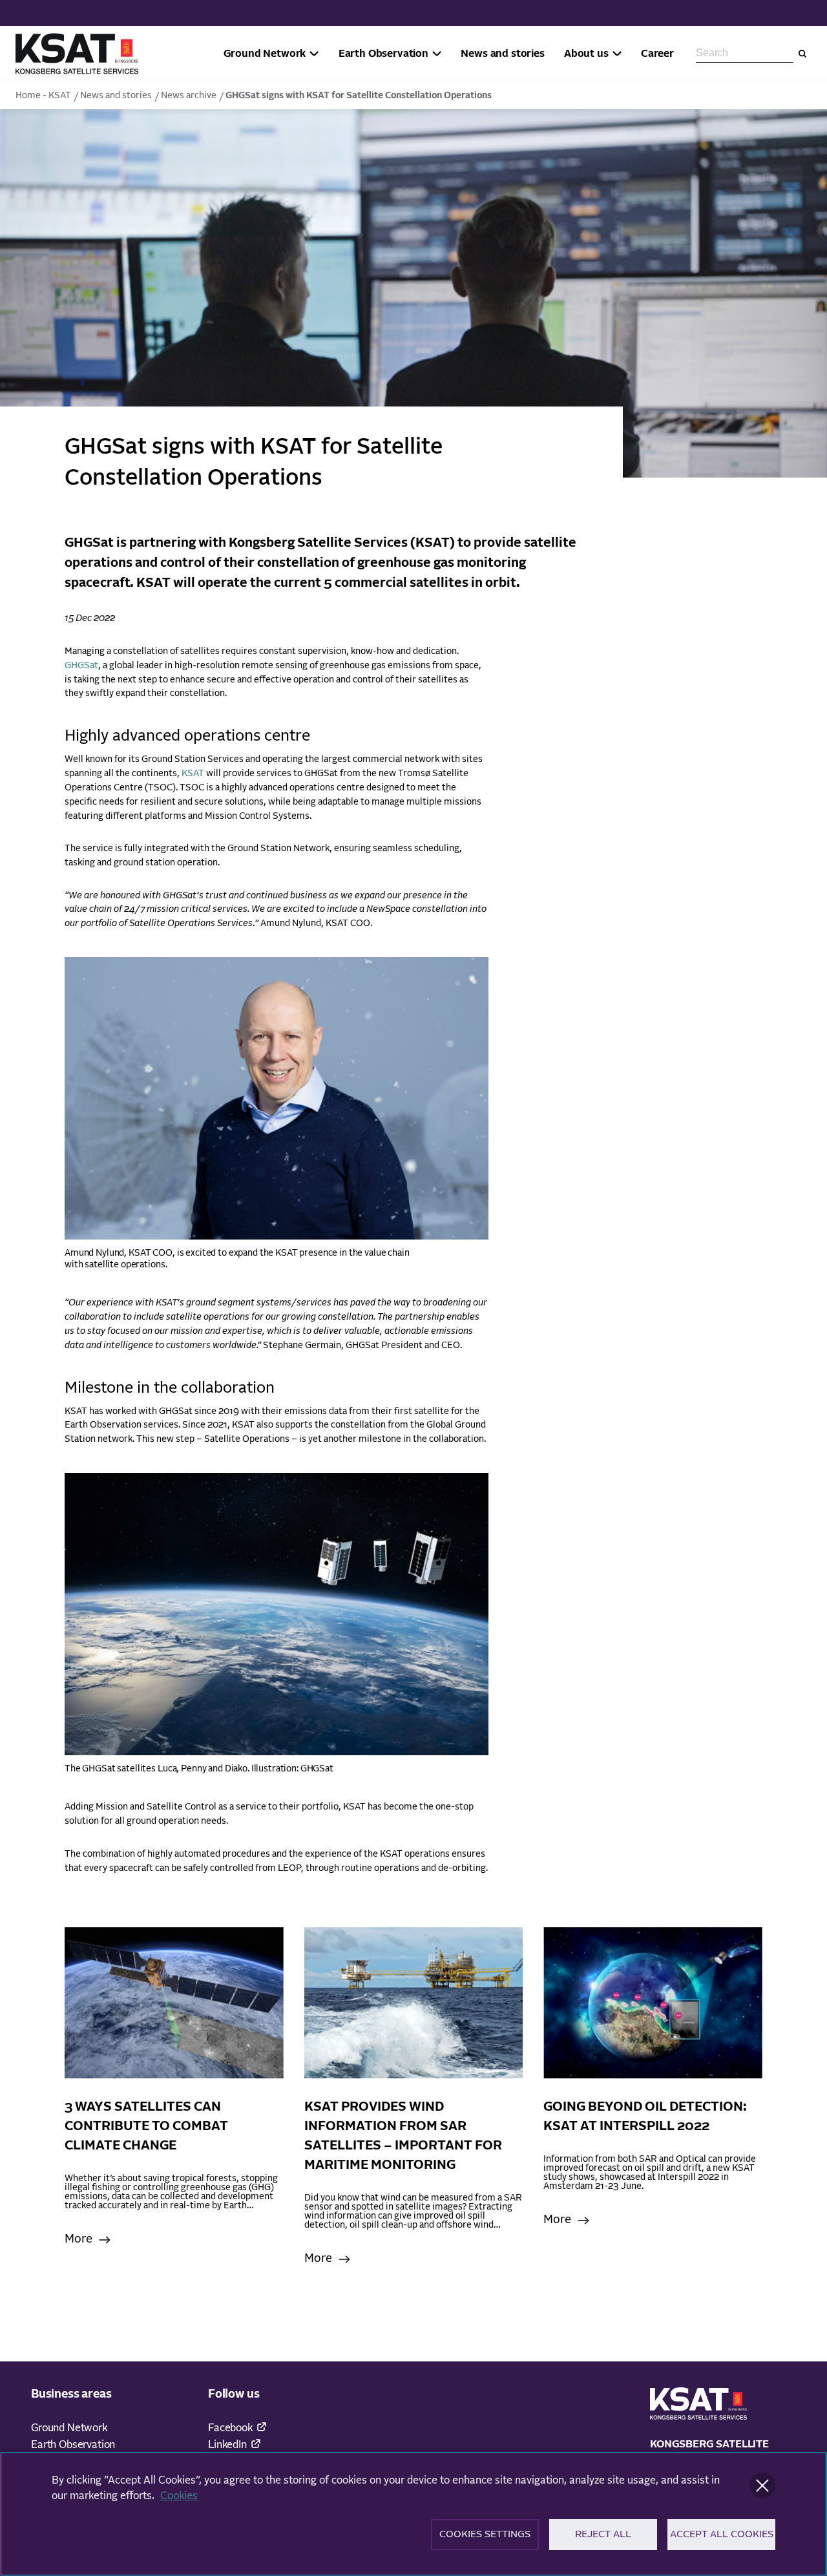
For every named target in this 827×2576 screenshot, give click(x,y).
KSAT (193, 774)
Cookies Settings (485, 2534)
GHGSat (81, 666)
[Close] (762, 2486)
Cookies (179, 2496)
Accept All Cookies (722, 2534)
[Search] (802, 54)
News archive (189, 96)
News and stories (116, 96)
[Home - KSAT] (77, 54)
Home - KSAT (43, 96)
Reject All (603, 2534)
